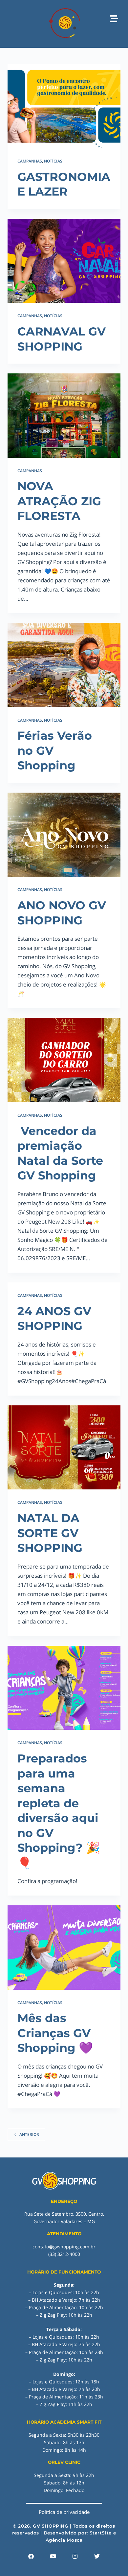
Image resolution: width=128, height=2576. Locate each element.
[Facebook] (31, 2556)
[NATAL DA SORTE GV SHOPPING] (64, 1447)
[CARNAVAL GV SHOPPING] (64, 261)
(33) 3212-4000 (64, 2254)
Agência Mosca (64, 2540)
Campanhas (30, 161)
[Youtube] (53, 2556)
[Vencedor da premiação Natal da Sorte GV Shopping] (64, 1060)
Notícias (53, 161)
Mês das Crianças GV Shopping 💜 (55, 2033)
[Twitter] (97, 2556)
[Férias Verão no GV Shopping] (64, 665)
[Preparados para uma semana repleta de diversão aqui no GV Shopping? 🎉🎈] (64, 1688)
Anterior (29, 2134)
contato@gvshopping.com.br (64, 2247)
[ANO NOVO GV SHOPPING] (64, 835)
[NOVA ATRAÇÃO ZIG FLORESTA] (64, 415)
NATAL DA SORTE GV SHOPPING (50, 1533)
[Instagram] (75, 2556)
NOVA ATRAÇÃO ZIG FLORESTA (59, 501)
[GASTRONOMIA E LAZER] (64, 106)
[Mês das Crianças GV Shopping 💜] (64, 1947)
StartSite (101, 2533)
